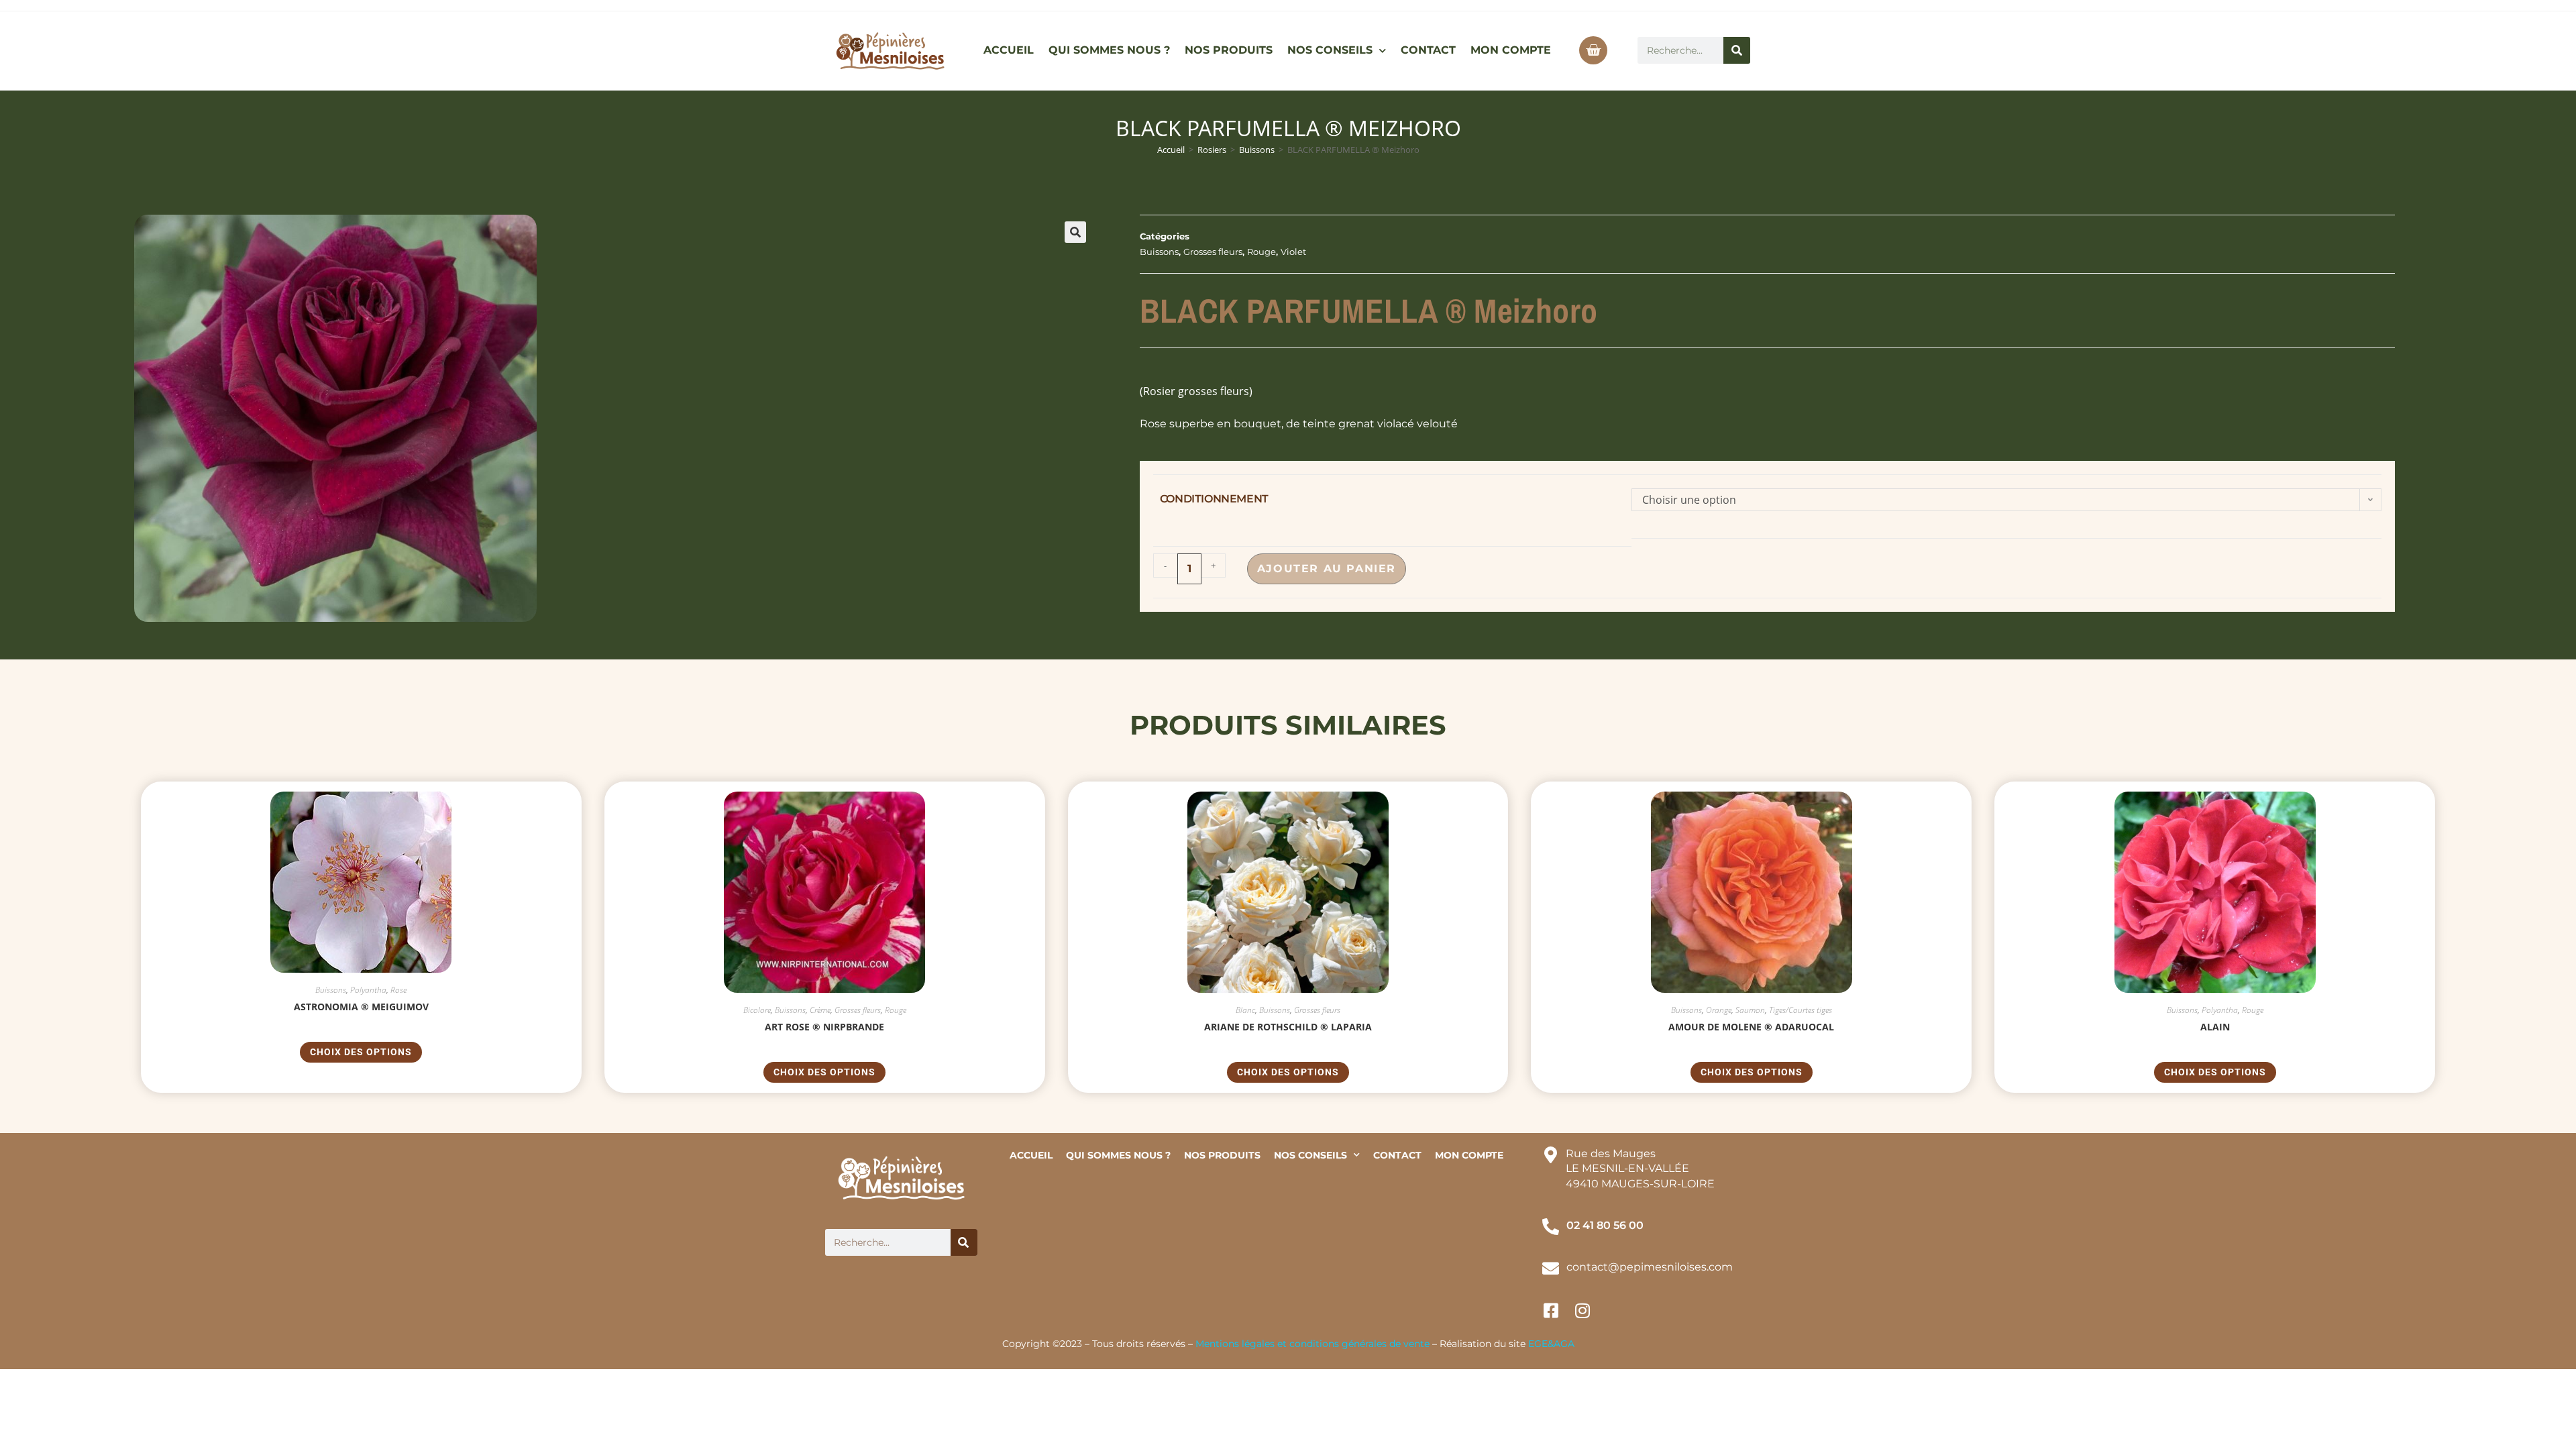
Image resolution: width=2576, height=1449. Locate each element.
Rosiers (1212, 150)
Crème (820, 1010)
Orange (1719, 1010)
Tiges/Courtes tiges (1801, 1010)
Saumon (1750, 1010)
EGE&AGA (1551, 1344)
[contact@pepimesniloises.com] (1551, 1268)
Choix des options (361, 1052)
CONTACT (1428, 50)
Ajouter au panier (1327, 569)
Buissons (1257, 150)
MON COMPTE (1511, 50)
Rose (398, 990)
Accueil (1171, 150)
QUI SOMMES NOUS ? (1109, 50)
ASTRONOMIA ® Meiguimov (361, 1007)
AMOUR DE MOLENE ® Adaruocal (1751, 1027)
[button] (1075, 232)
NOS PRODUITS (1229, 50)
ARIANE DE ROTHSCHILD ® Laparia (1288, 1027)
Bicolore (757, 1010)
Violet (1293, 252)
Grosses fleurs (1213, 252)
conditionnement (1214, 499)
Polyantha (368, 990)
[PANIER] (1593, 50)
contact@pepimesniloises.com (1650, 1267)
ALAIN (2215, 1027)
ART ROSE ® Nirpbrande (824, 1027)
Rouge (1262, 252)
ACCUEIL (1009, 50)
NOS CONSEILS (1330, 50)
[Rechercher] (1737, 50)
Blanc (1245, 1010)
